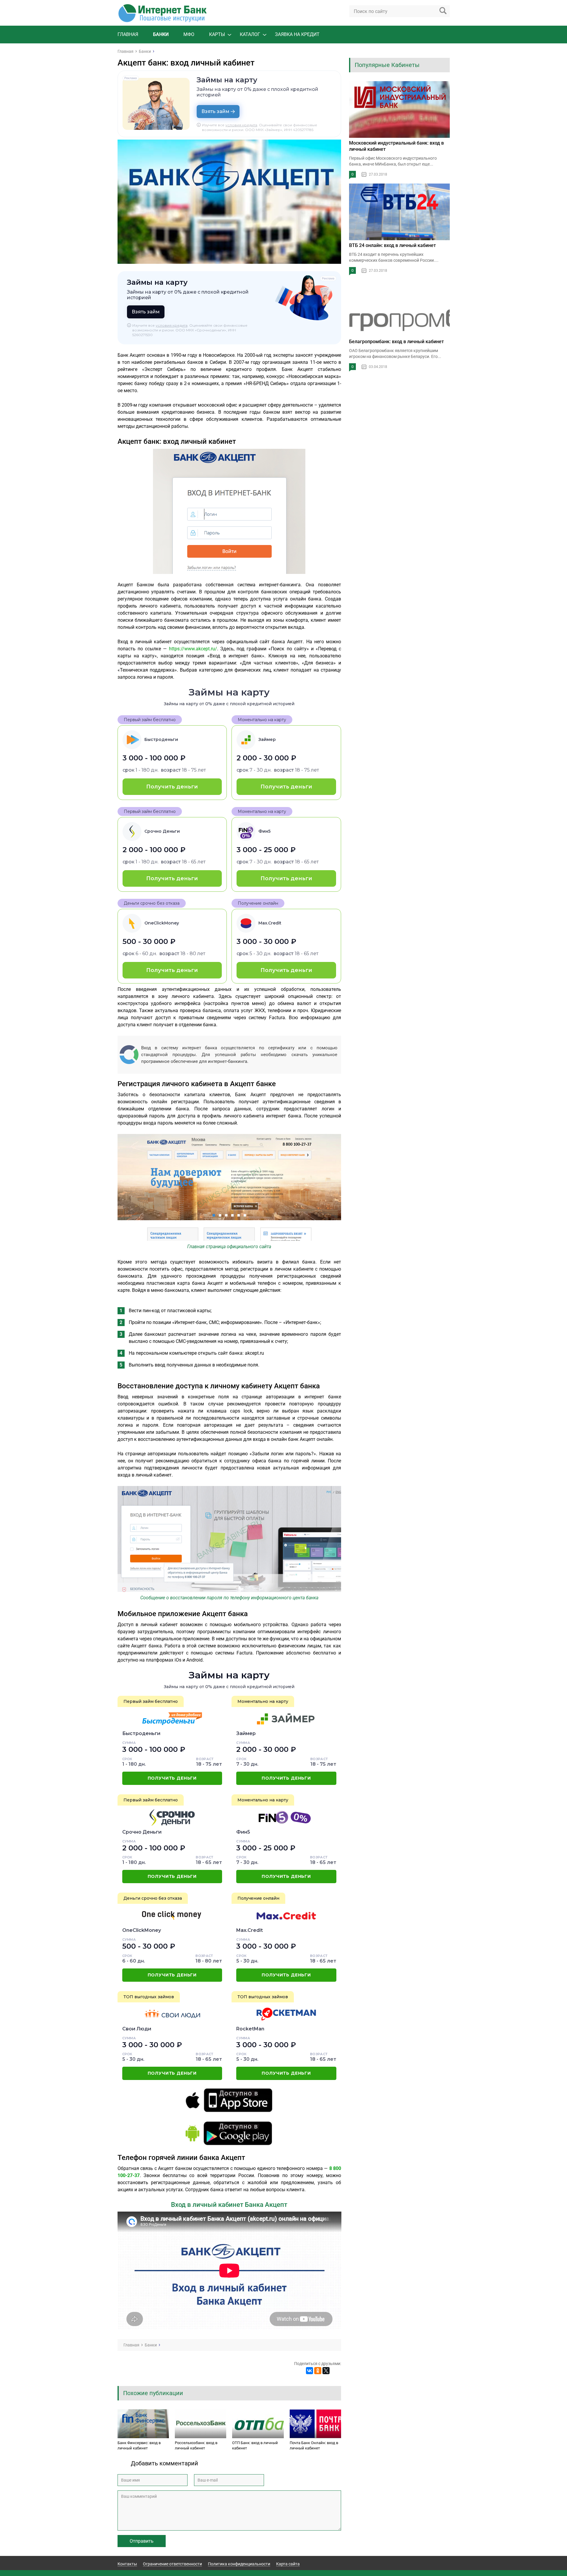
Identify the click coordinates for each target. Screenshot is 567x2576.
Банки (161, 34)
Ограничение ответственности (172, 2564)
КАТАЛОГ (250, 34)
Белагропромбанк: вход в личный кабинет (396, 342)
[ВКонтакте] (309, 2371)
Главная (128, 34)
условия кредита (241, 125)
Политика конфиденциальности (239, 2564)
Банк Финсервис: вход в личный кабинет (139, 2445)
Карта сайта (288, 2564)
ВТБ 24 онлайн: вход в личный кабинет (392, 245)
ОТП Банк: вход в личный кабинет (255, 2445)
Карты (217, 34)
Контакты (127, 2564)
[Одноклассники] (318, 2371)
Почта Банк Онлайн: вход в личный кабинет (314, 2445)
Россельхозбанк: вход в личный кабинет (196, 2445)
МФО (189, 34)
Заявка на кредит (297, 34)
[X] (326, 2371)
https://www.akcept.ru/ (193, 649)
